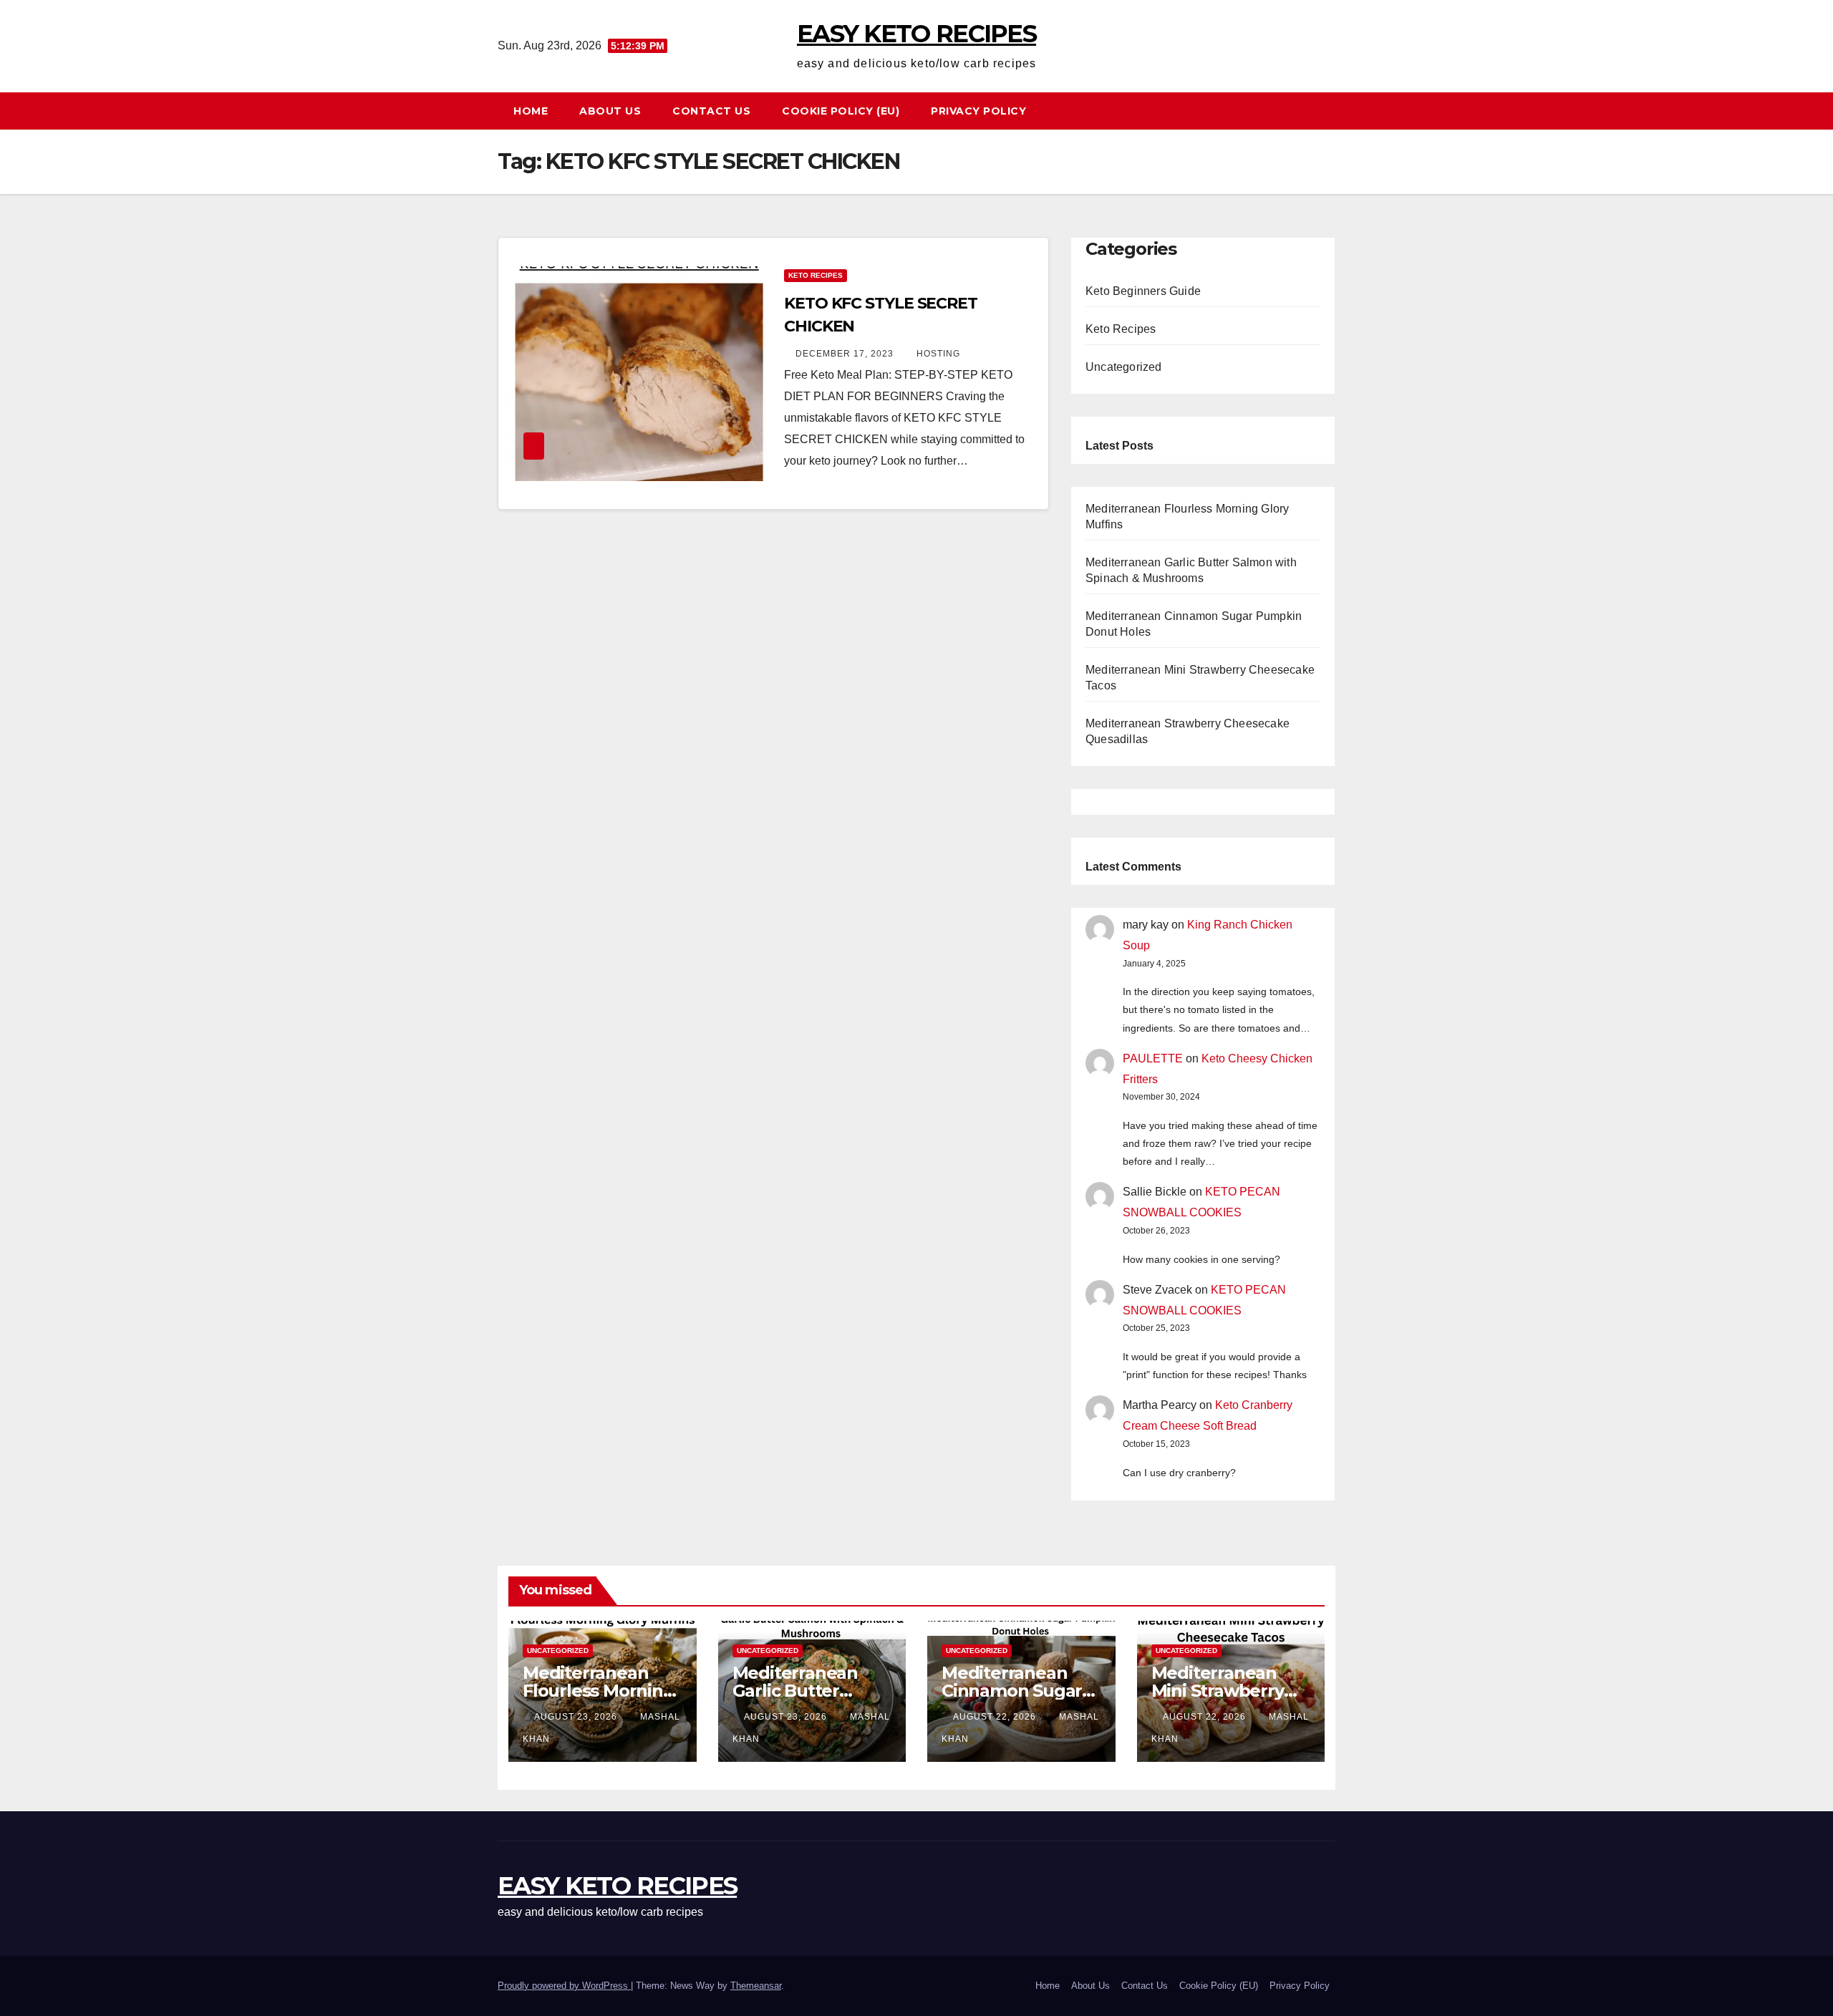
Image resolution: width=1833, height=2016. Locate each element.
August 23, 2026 (577, 1717)
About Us (610, 111)
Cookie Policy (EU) (841, 111)
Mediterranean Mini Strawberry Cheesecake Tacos (1229, 1691)
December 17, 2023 (846, 354)
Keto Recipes (816, 275)
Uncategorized (1124, 367)
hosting (938, 354)
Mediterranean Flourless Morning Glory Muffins (599, 1691)
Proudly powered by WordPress (564, 1986)
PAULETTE (1153, 1058)
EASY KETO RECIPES (916, 34)
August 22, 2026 (996, 1717)
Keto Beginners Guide (1143, 291)
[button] (1331, 111)
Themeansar (756, 1986)
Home (531, 111)
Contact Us (711, 111)
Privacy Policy (978, 111)
